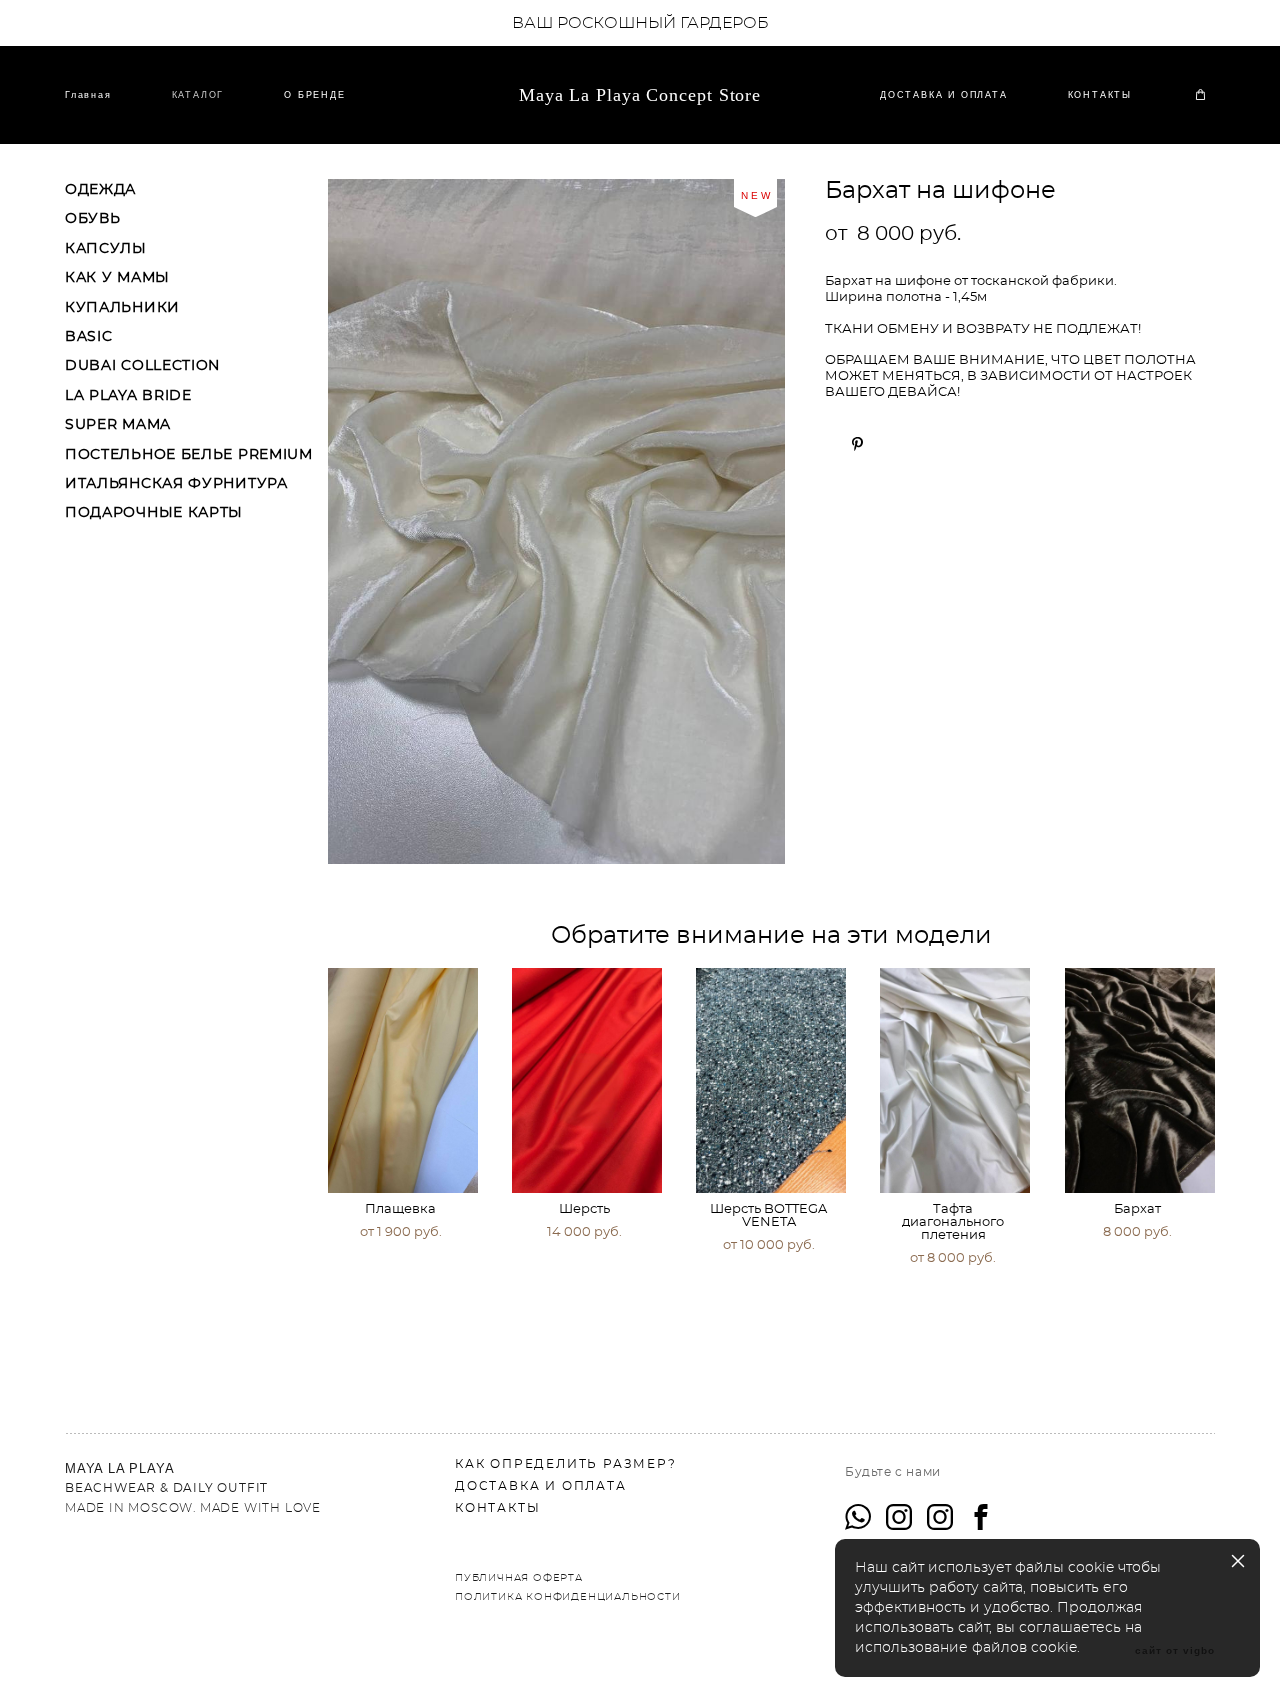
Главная (88, 95)
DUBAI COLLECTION (142, 366)
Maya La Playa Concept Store (640, 95)
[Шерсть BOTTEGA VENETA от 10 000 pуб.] (771, 1080)
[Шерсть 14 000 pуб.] (587, 1080)
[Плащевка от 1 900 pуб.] (403, 1080)
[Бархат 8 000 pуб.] (1140, 1080)
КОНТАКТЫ (1100, 95)
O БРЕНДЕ (314, 95)
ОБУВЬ (93, 219)
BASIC (89, 337)
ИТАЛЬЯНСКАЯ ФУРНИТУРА (176, 484)
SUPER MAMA (118, 425)
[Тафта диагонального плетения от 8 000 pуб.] (955, 1080)
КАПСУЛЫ (106, 249)
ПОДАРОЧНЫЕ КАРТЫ (154, 513)
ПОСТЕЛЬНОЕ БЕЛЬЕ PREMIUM (189, 455)
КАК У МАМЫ (117, 278)
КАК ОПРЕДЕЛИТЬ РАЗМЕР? (566, 1464)
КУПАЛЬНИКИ (122, 308)
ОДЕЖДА (100, 190)
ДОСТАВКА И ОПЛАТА (944, 95)
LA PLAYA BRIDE (128, 396)
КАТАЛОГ (198, 95)
